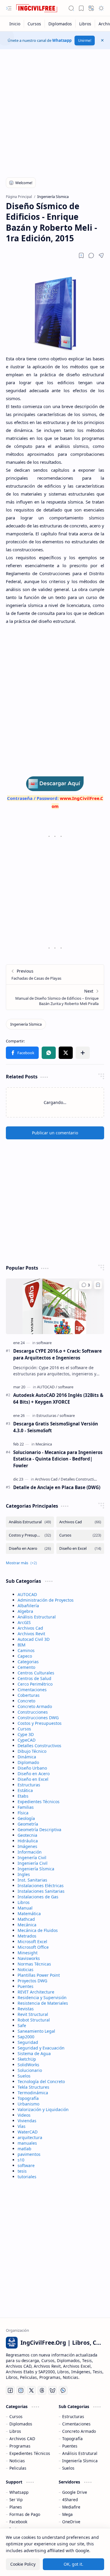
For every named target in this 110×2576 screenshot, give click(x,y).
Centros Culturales (36, 1673)
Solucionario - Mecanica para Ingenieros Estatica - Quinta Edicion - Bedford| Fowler (58, 1459)
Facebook (18, 2522)
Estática (25, 1790)
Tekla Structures (33, 2087)
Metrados (27, 1936)
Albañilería (28, 1606)
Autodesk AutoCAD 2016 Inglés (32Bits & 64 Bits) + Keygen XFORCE (58, 1398)
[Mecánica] (44, 1444)
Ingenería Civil (32, 1858)
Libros (24, 1902)
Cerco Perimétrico (35, 1684)
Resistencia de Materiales (43, 2003)
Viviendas (27, 2121)
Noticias (26, 1969)
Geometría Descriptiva (39, 1830)
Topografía (28, 2098)
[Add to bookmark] (98, 1285)
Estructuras (29, 1785)
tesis (22, 2171)
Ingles (24, 1874)
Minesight (28, 1953)
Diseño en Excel (33, 1779)
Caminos (26, 1650)
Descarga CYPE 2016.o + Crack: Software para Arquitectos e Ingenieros (57, 1354)
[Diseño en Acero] (30, 1548)
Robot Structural (34, 2020)
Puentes (26, 1986)
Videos (24, 2115)
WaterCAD (28, 2132)
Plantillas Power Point (39, 1975)
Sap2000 (26, 2037)
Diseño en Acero (34, 1774)
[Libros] (85, 24)
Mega (67, 2514)
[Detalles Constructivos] (80, 1479)
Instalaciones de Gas (38, 1897)
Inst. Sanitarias (32, 1880)
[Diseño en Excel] (80, 1548)
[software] (44, 1343)
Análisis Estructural (37, 1617)
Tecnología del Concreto (41, 2081)
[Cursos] (34, 24)
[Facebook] (10, 2390)
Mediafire (71, 2507)
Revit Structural (33, 2014)
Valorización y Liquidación (43, 2109)
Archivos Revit (31, 1634)
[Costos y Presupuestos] (30, 1535)
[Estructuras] (48, 1415)
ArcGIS (24, 1622)
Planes (16, 2507)
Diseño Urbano (32, 1768)
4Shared (70, 2500)
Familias (26, 1807)
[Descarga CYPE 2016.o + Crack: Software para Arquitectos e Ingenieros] (55, 1306)
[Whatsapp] (63, 2390)
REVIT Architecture (36, 1992)
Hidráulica (28, 1841)
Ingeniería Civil (33, 1863)
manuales (27, 2143)
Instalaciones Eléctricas (41, 1886)
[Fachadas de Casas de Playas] (55, 975)
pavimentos (29, 2154)
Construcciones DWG (38, 1718)
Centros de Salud (34, 1678)
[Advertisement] (55, 110)
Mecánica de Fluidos (38, 1930)
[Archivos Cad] (47, 1479)
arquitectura (30, 2137)
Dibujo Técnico (32, 1751)
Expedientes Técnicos (39, 1802)
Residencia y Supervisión (42, 1997)
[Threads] (42, 2390)
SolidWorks (28, 2065)
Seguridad (28, 2042)
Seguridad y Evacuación (41, 2048)
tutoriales (27, 2177)
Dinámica (27, 1757)
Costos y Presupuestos (40, 1723)
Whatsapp (62, 40)
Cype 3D (26, 1734)
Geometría (28, 1824)
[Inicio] (15, 24)
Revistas (26, 2009)
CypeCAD (27, 1740)
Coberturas (29, 1695)
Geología (26, 1818)
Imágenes (27, 1846)
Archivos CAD (22, 2439)
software (26, 2165)
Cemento (26, 1667)
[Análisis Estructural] (30, 1522)
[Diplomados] (60, 24)
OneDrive (71, 2522)
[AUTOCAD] (47, 1387)
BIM (22, 1645)
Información (30, 1852)
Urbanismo (28, 2104)
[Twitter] (31, 2390)
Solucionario (30, 2070)
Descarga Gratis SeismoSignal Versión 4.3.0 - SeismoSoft (56, 1427)
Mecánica (27, 1925)
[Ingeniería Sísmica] (26, 1024)
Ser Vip (16, 2500)
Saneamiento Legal (36, 2031)
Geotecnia (27, 1835)
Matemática (29, 1914)
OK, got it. (73, 2564)
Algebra (25, 1611)
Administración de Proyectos (46, 1600)
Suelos (24, 2076)
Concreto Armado (35, 1706)
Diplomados (21, 2424)
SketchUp (27, 2059)
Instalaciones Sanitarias (41, 1891)
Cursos (24, 1729)
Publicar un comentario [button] (55, 1133)
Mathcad (26, 1919)
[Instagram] (21, 2390)
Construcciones (33, 1712)
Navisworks (29, 1958)
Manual (25, 1908)
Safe (22, 2025)
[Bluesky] (53, 2390)
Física (23, 1813)
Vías (22, 2126)
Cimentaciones (32, 1690)
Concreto (26, 1701)
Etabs (23, 1796)
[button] (9, 8)
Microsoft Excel (32, 1942)
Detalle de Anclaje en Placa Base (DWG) (57, 1487)
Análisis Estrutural (80, 2453)
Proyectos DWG (32, 1981)
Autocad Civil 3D (34, 1639)
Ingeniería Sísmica (36, 1869)
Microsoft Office (33, 1947)
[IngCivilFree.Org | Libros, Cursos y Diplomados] (37, 8)
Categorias (28, 1662)
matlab (24, 2149)
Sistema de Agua (34, 2053)
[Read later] (81, 255)
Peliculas (18, 2468)
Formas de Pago (25, 2514)
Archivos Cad (30, 1628)
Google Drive (75, 2492)
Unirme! (85, 41)
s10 (21, 2160)
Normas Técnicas (34, 1964)
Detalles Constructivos (39, 1746)
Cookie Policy (23, 2564)
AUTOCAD (27, 1594)
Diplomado (28, 1762)
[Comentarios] (86, 1285)
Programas (20, 2446)
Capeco (25, 1656)
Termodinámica (33, 2093)
